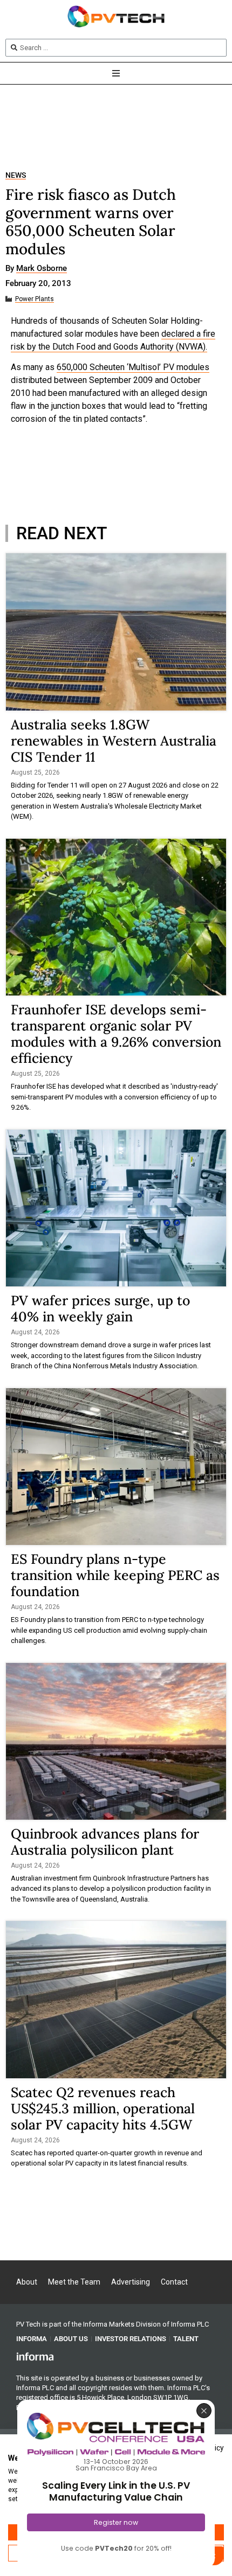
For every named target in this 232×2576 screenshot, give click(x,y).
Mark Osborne (42, 269)
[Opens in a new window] (35, 2356)
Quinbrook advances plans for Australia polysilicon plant (105, 1842)
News (16, 175)
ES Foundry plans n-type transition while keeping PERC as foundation (115, 1575)
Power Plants (35, 299)
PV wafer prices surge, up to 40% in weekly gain (100, 1308)
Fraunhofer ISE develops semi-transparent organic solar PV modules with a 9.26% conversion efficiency (116, 1034)
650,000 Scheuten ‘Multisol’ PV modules (133, 367)
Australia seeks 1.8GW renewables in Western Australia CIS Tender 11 (114, 741)
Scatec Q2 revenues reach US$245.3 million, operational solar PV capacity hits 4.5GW (103, 2108)
